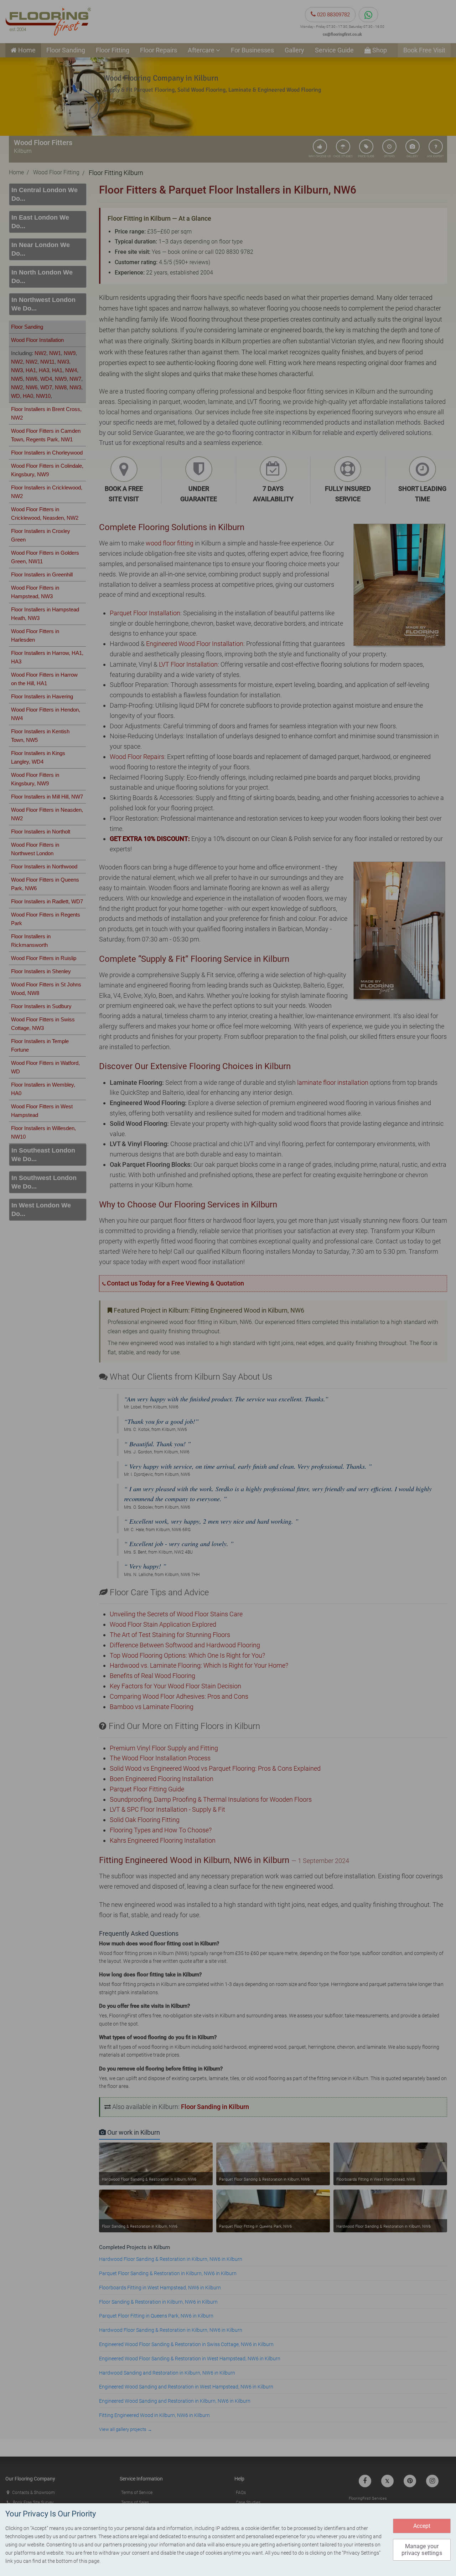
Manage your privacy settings (422, 2550)
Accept (422, 2526)
